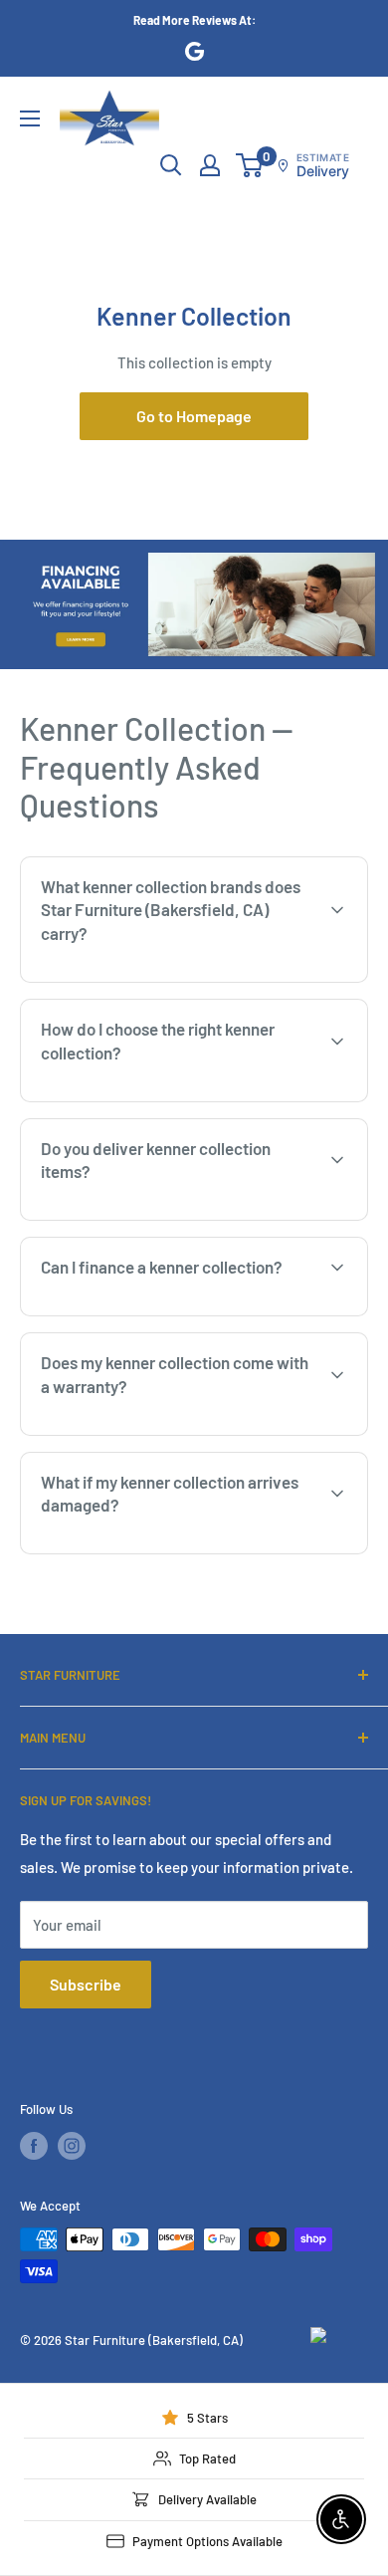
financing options (186, 1313)
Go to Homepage (194, 416)
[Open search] (171, 165)
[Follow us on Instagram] (72, 2146)
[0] (250, 165)
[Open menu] (30, 118)
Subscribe (86, 1984)
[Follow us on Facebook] (34, 2146)
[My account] (210, 165)
